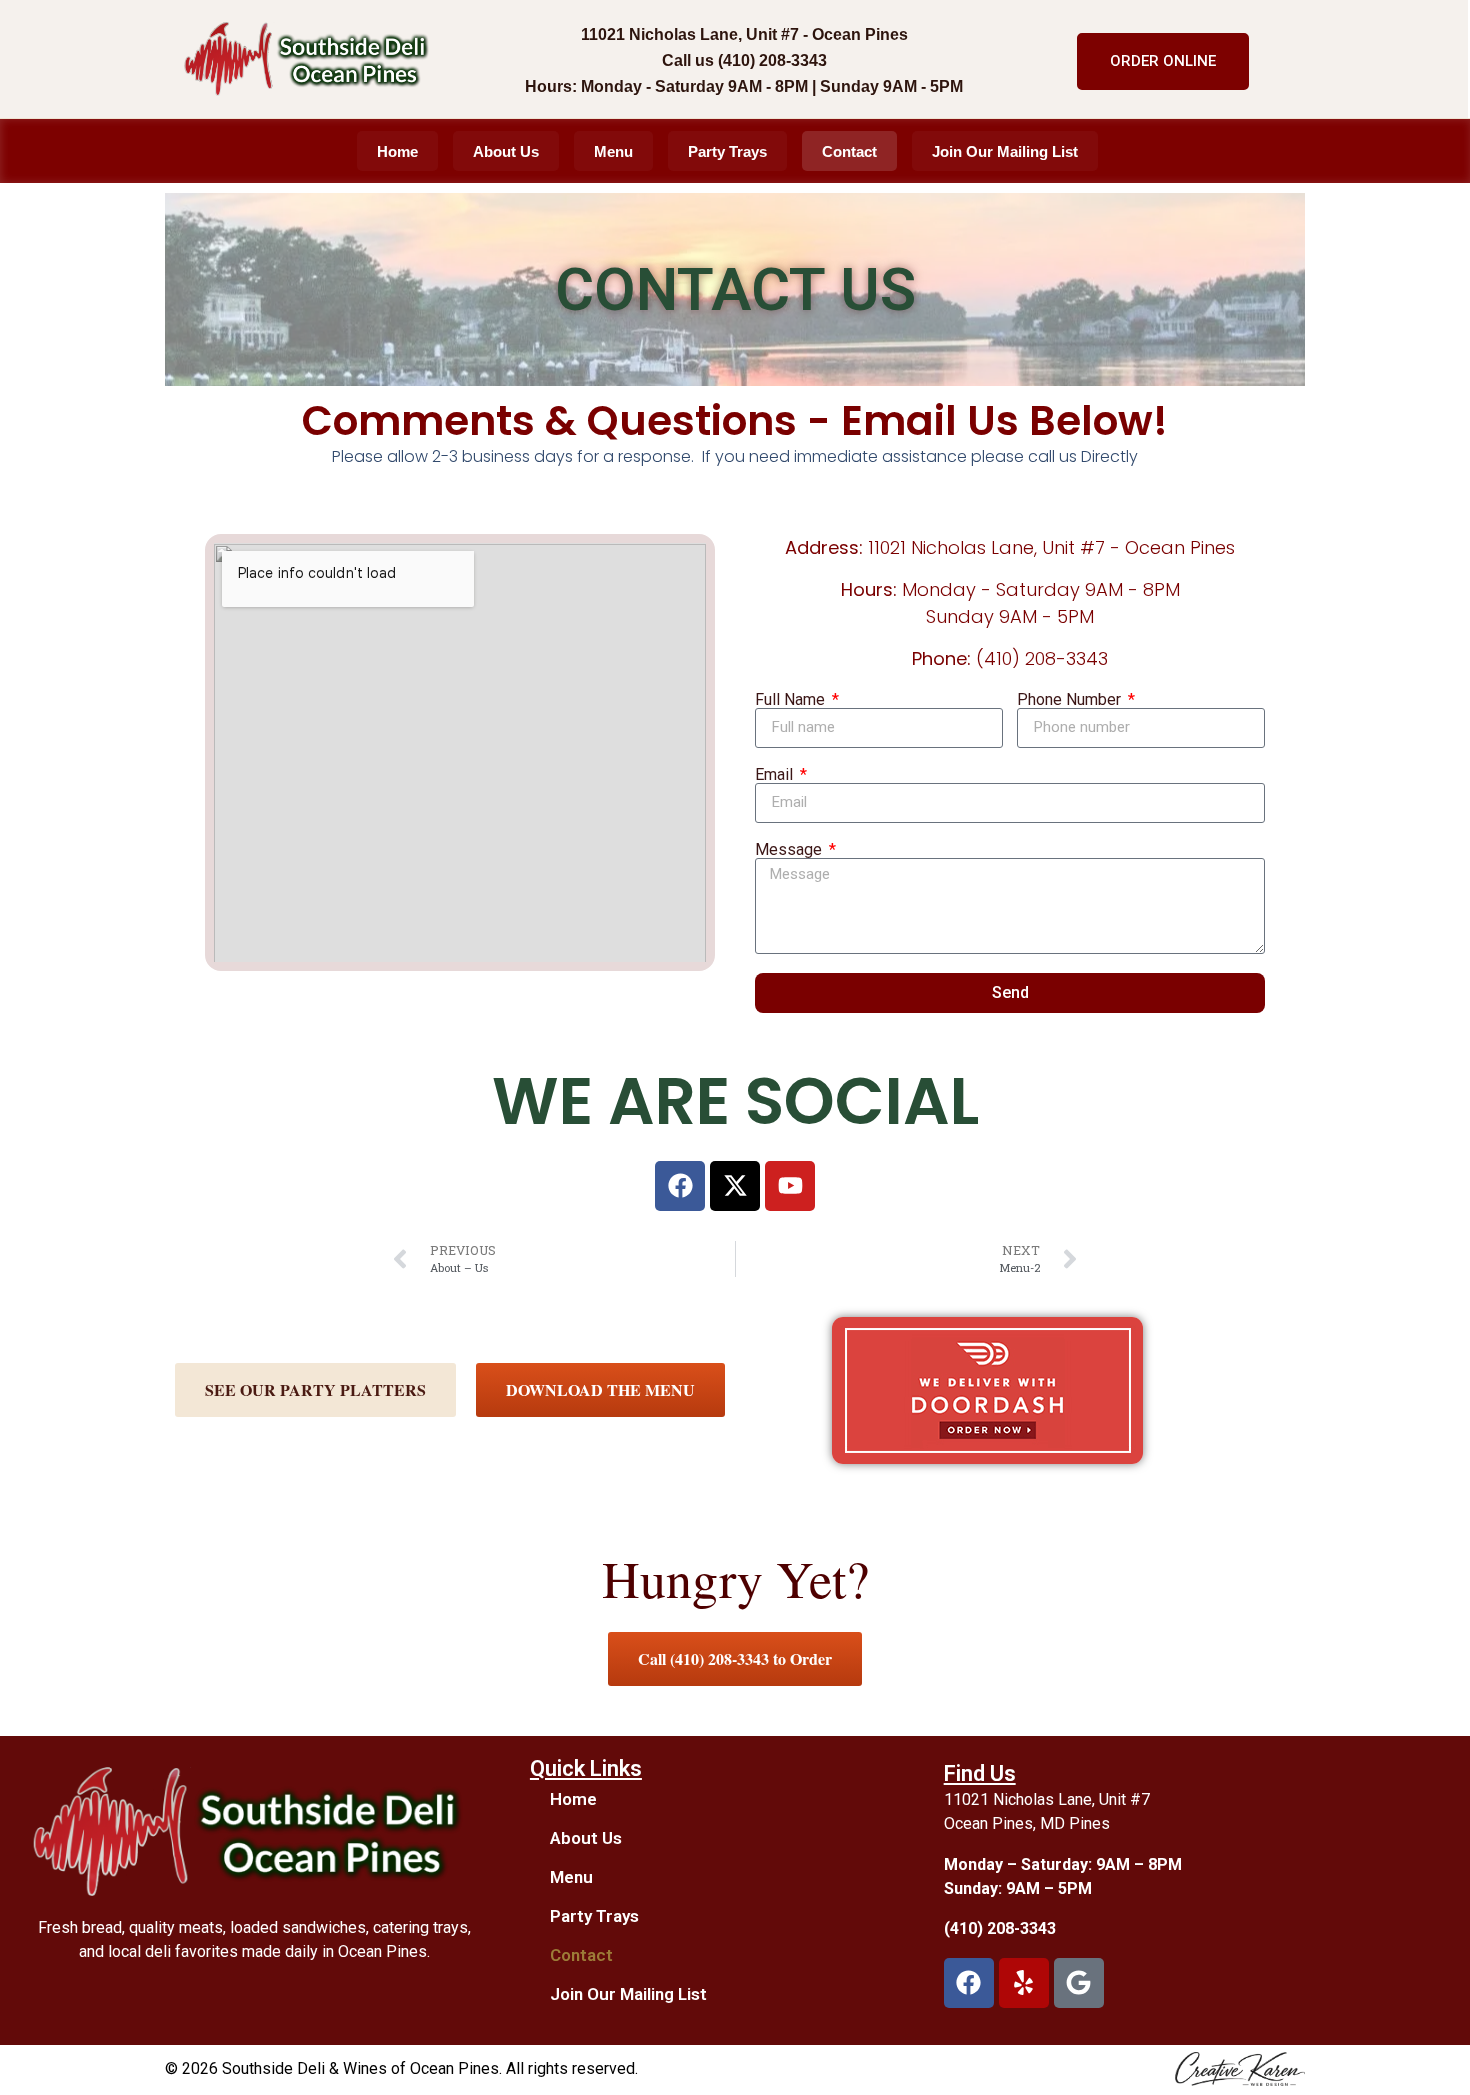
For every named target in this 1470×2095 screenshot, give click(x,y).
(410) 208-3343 (1000, 1928)
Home (397, 151)
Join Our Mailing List (1005, 151)
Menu (613, 151)
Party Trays (727, 151)
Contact (849, 151)
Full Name (792, 700)
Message (790, 850)
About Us (506, 151)
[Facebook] (969, 1983)
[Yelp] (1024, 1983)
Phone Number (1071, 700)
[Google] (1079, 1983)
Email (776, 775)
